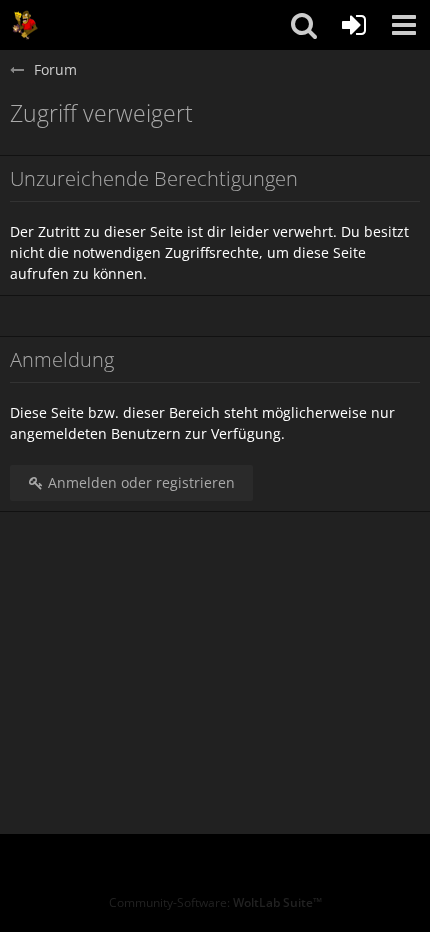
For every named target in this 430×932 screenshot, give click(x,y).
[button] (404, 25)
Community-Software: (215, 902)
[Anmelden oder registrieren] (354, 25)
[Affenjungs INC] (25, 25)
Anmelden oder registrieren (139, 482)
